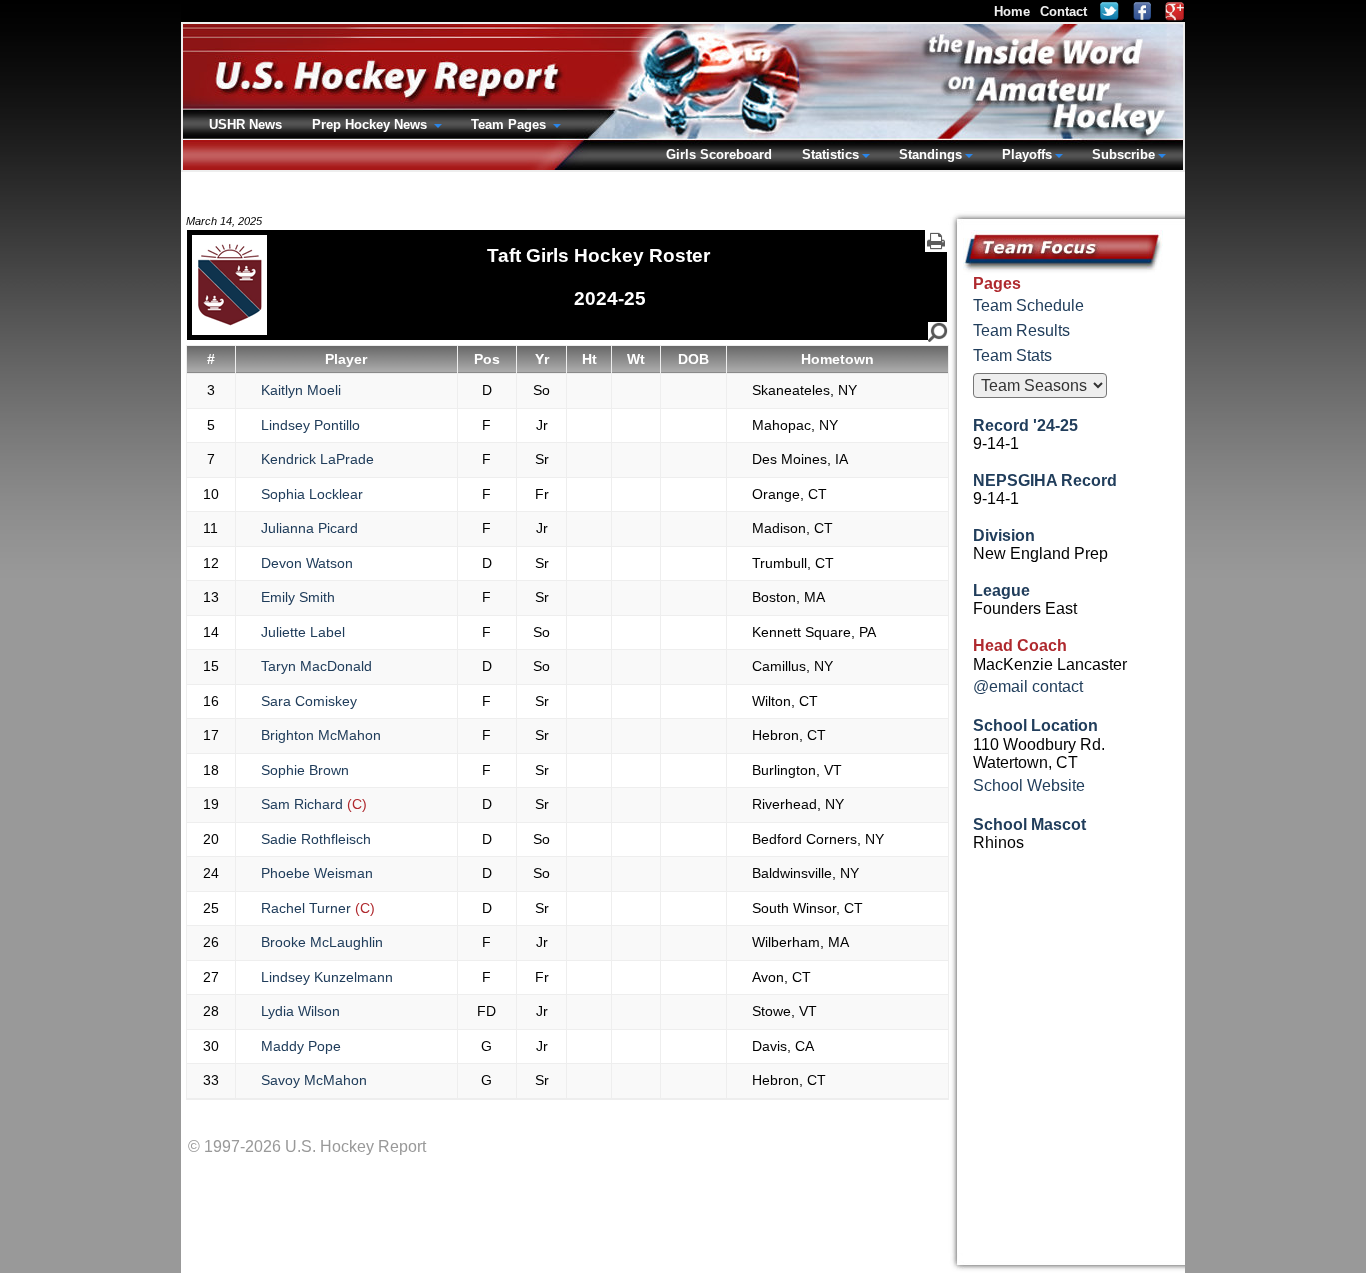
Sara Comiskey (309, 701)
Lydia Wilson (300, 1011)
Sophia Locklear (312, 494)
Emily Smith (298, 597)
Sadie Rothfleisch (316, 839)
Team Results (1021, 330)
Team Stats (1012, 355)
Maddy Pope (301, 1046)
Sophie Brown (305, 770)
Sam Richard (314, 804)
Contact (1063, 11)
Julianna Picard (309, 528)
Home (1012, 11)
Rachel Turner (318, 908)
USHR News (245, 124)
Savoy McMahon (314, 1080)
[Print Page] (936, 241)
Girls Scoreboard (719, 154)
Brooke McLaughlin (322, 942)
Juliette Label (303, 632)
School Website (1029, 785)
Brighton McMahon (321, 735)
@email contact (1028, 686)
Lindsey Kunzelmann (327, 977)
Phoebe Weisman (317, 873)
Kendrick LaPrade (317, 459)
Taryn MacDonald (316, 666)
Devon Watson (307, 563)
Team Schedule (1028, 305)
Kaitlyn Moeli (301, 390)
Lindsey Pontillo (310, 425)
